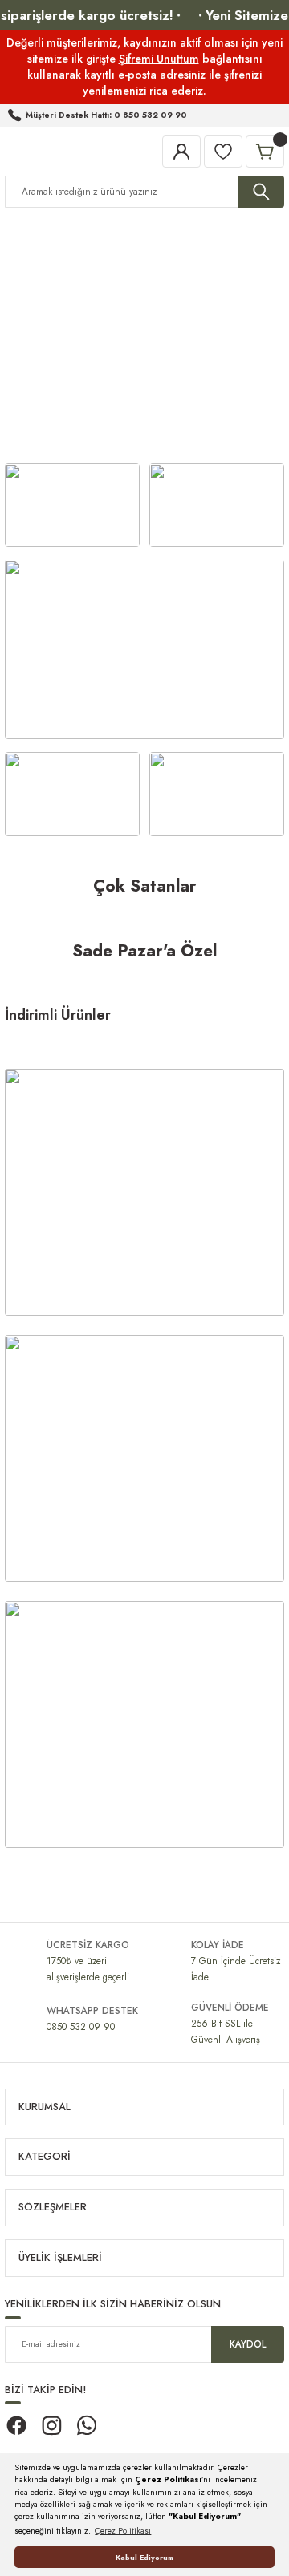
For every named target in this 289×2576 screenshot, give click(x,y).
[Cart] (265, 152)
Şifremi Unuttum (159, 59)
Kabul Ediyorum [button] (144, 2557)
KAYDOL (248, 2344)
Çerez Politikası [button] (123, 2531)
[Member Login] (181, 152)
